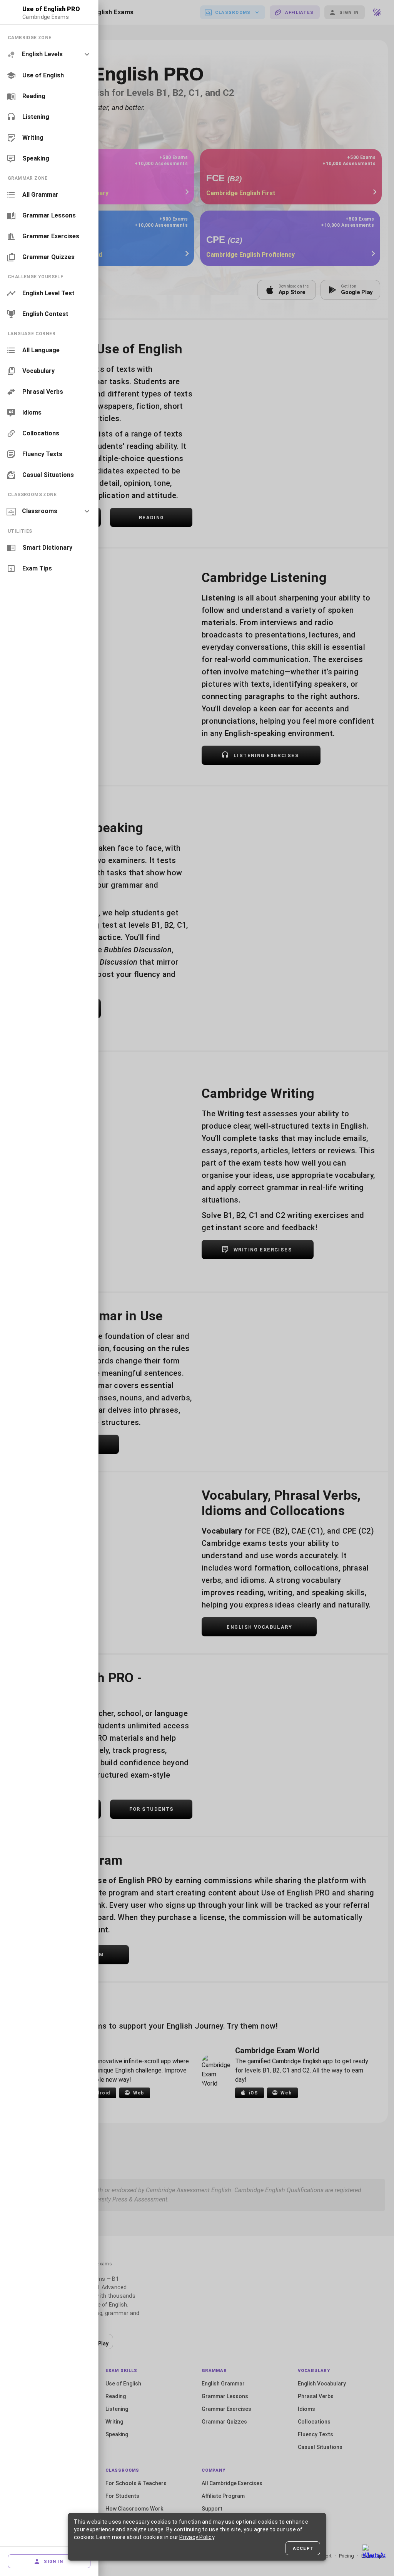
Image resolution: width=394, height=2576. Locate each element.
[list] (49, 98)
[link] (49, 75)
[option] (49, 54)
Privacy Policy (197, 2537)
